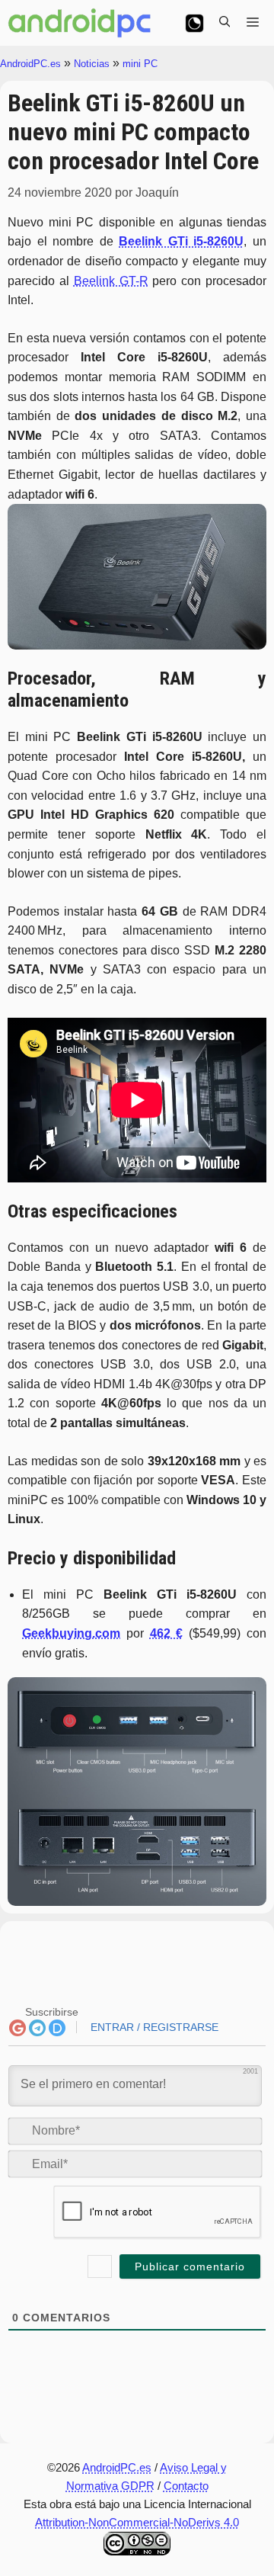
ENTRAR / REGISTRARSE (153, 2027)
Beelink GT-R (111, 281)
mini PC (140, 64)
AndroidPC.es (30, 64)
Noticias (92, 64)
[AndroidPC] (80, 23)
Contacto (186, 2486)
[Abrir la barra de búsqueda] (225, 23)
